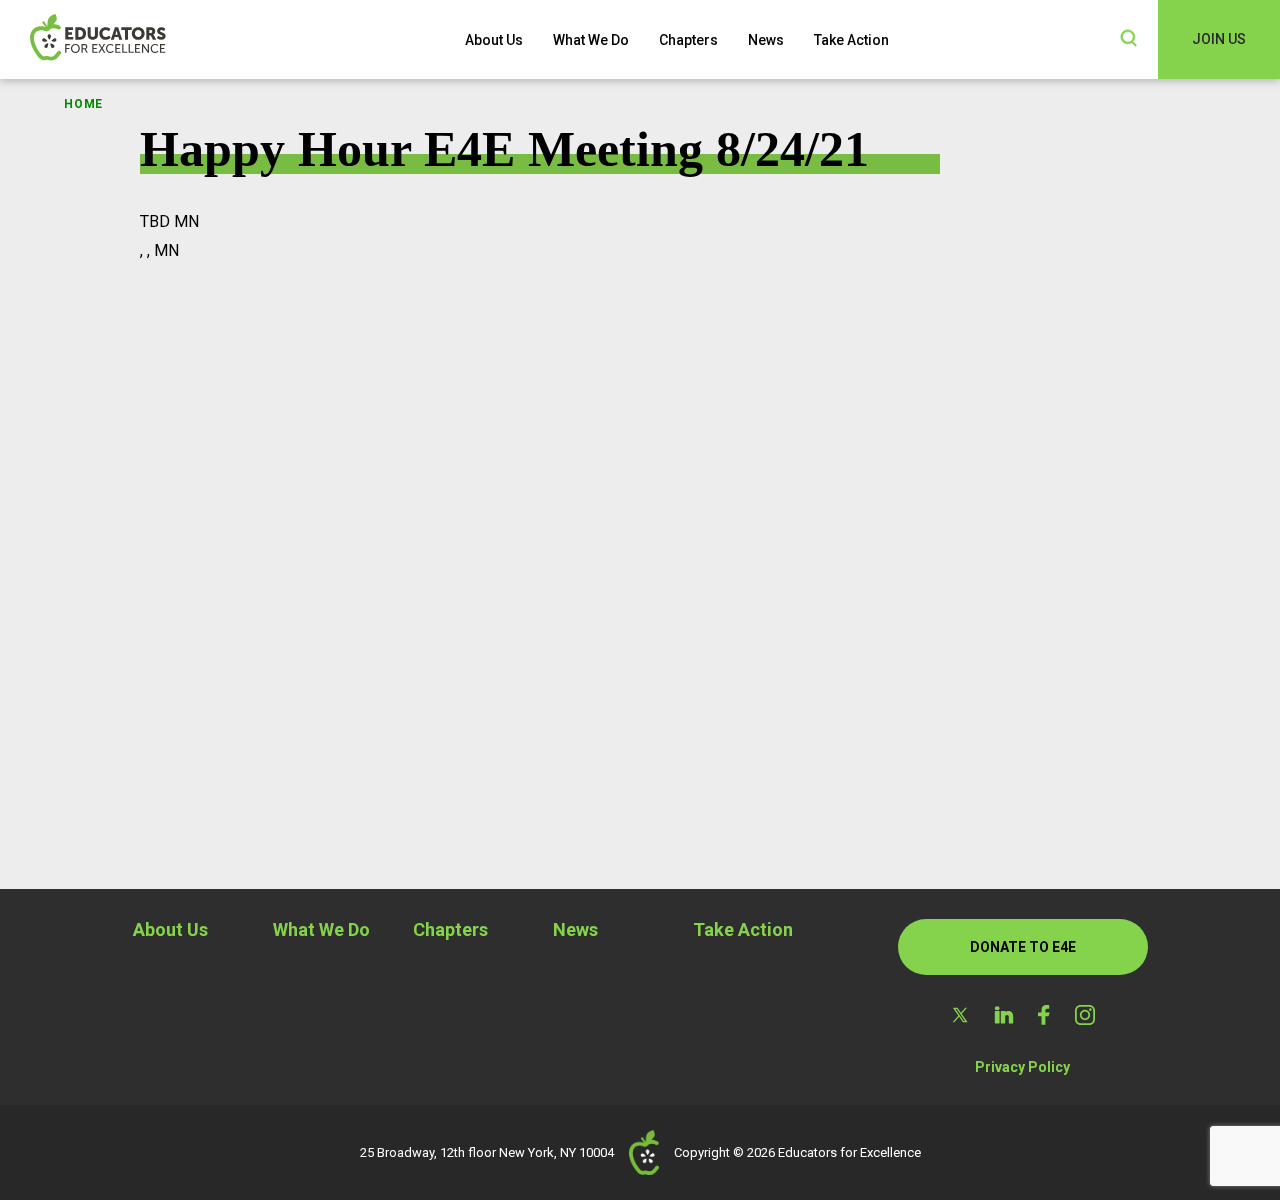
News (766, 40)
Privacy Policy (1022, 1067)
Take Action (851, 40)
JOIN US (1219, 39)
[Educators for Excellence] (130, 39)
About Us (494, 40)
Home (83, 104)
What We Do (591, 40)
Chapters (688, 40)
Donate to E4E (1023, 947)
